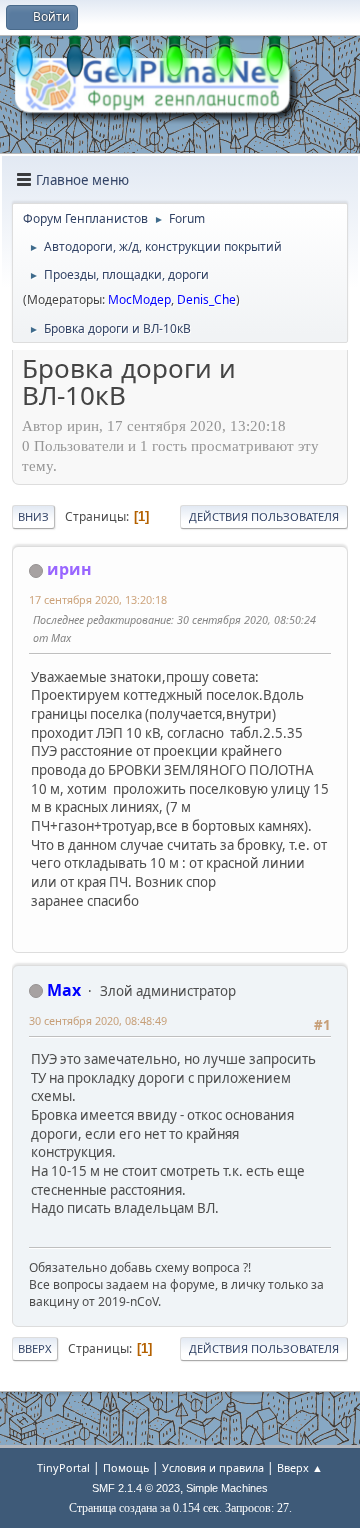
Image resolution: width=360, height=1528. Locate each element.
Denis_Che (206, 299)
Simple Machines (227, 1488)
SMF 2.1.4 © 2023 (136, 1488)
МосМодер (139, 299)
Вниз (33, 516)
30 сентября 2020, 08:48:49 (98, 1020)
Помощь (126, 1467)
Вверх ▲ (300, 1467)
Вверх (35, 1348)
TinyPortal (63, 1467)
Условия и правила (213, 1467)
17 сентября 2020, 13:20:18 (98, 599)
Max (64, 990)
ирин (69, 569)
